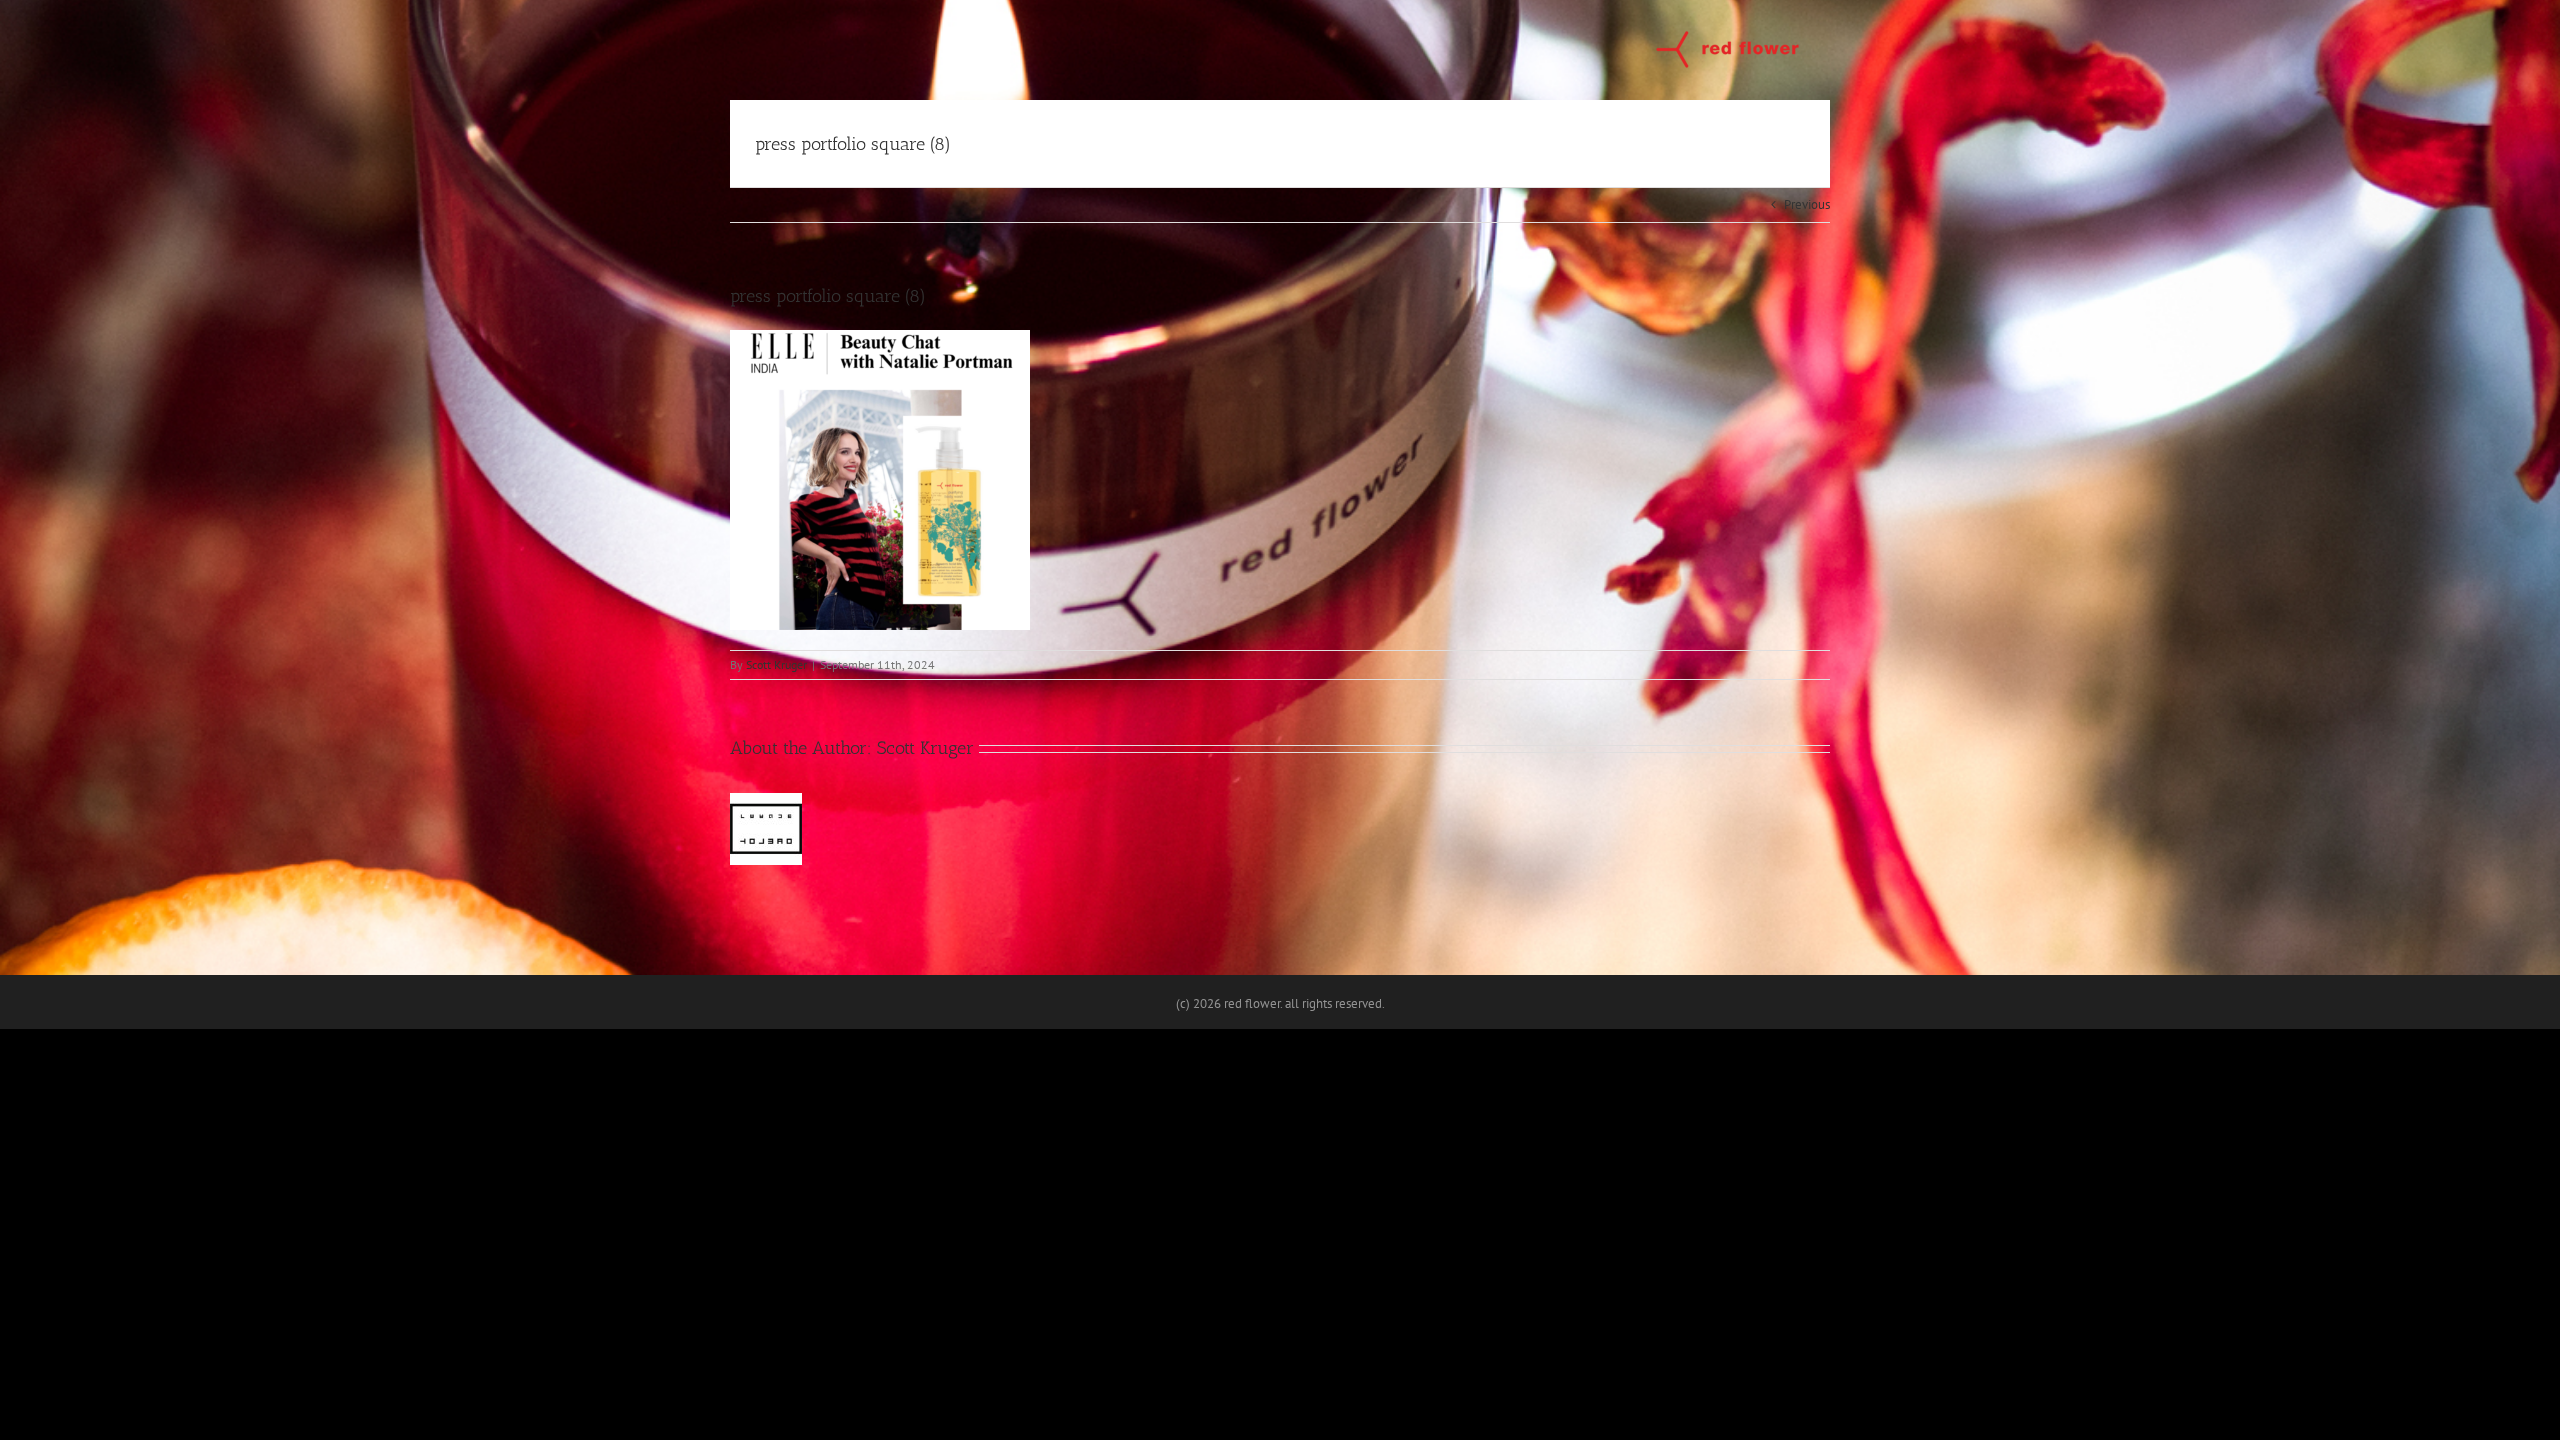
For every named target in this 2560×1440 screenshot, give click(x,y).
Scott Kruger (776, 664)
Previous (1807, 204)
